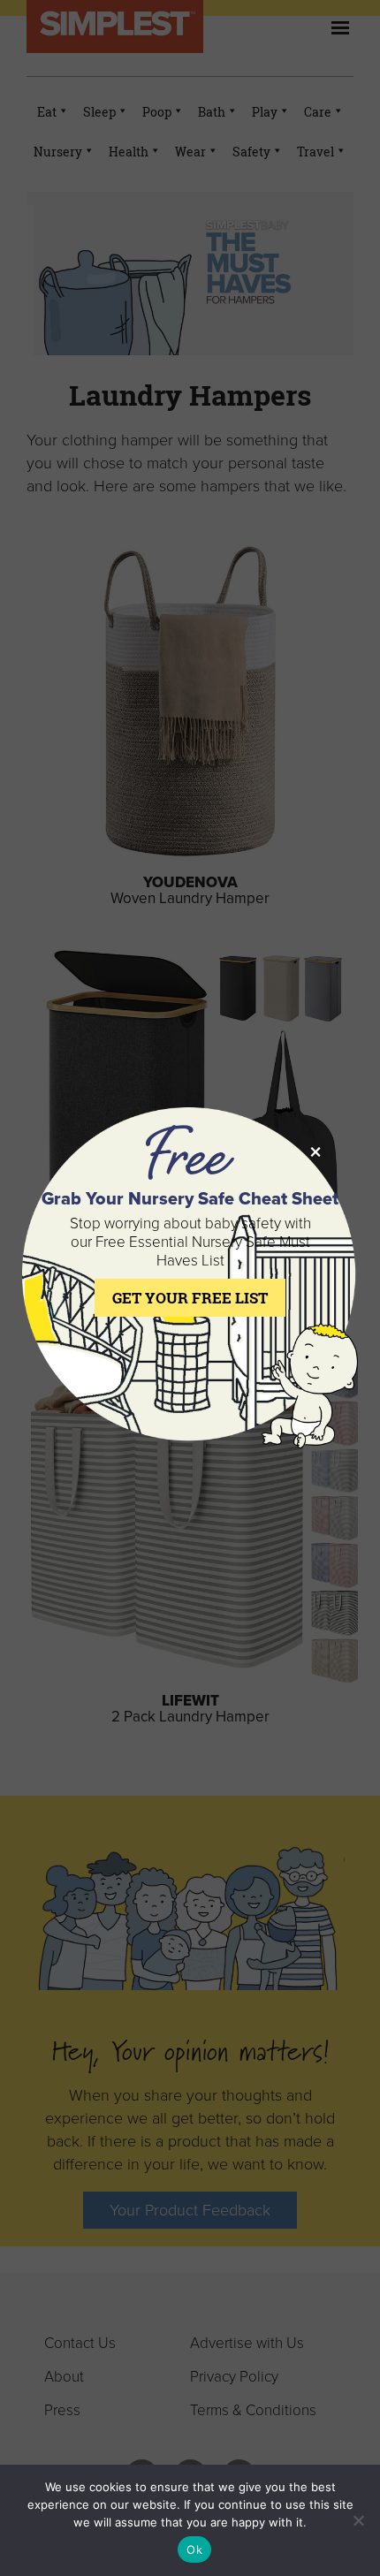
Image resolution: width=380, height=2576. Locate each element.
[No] (358, 2520)
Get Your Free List (190, 1298)
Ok (194, 2549)
